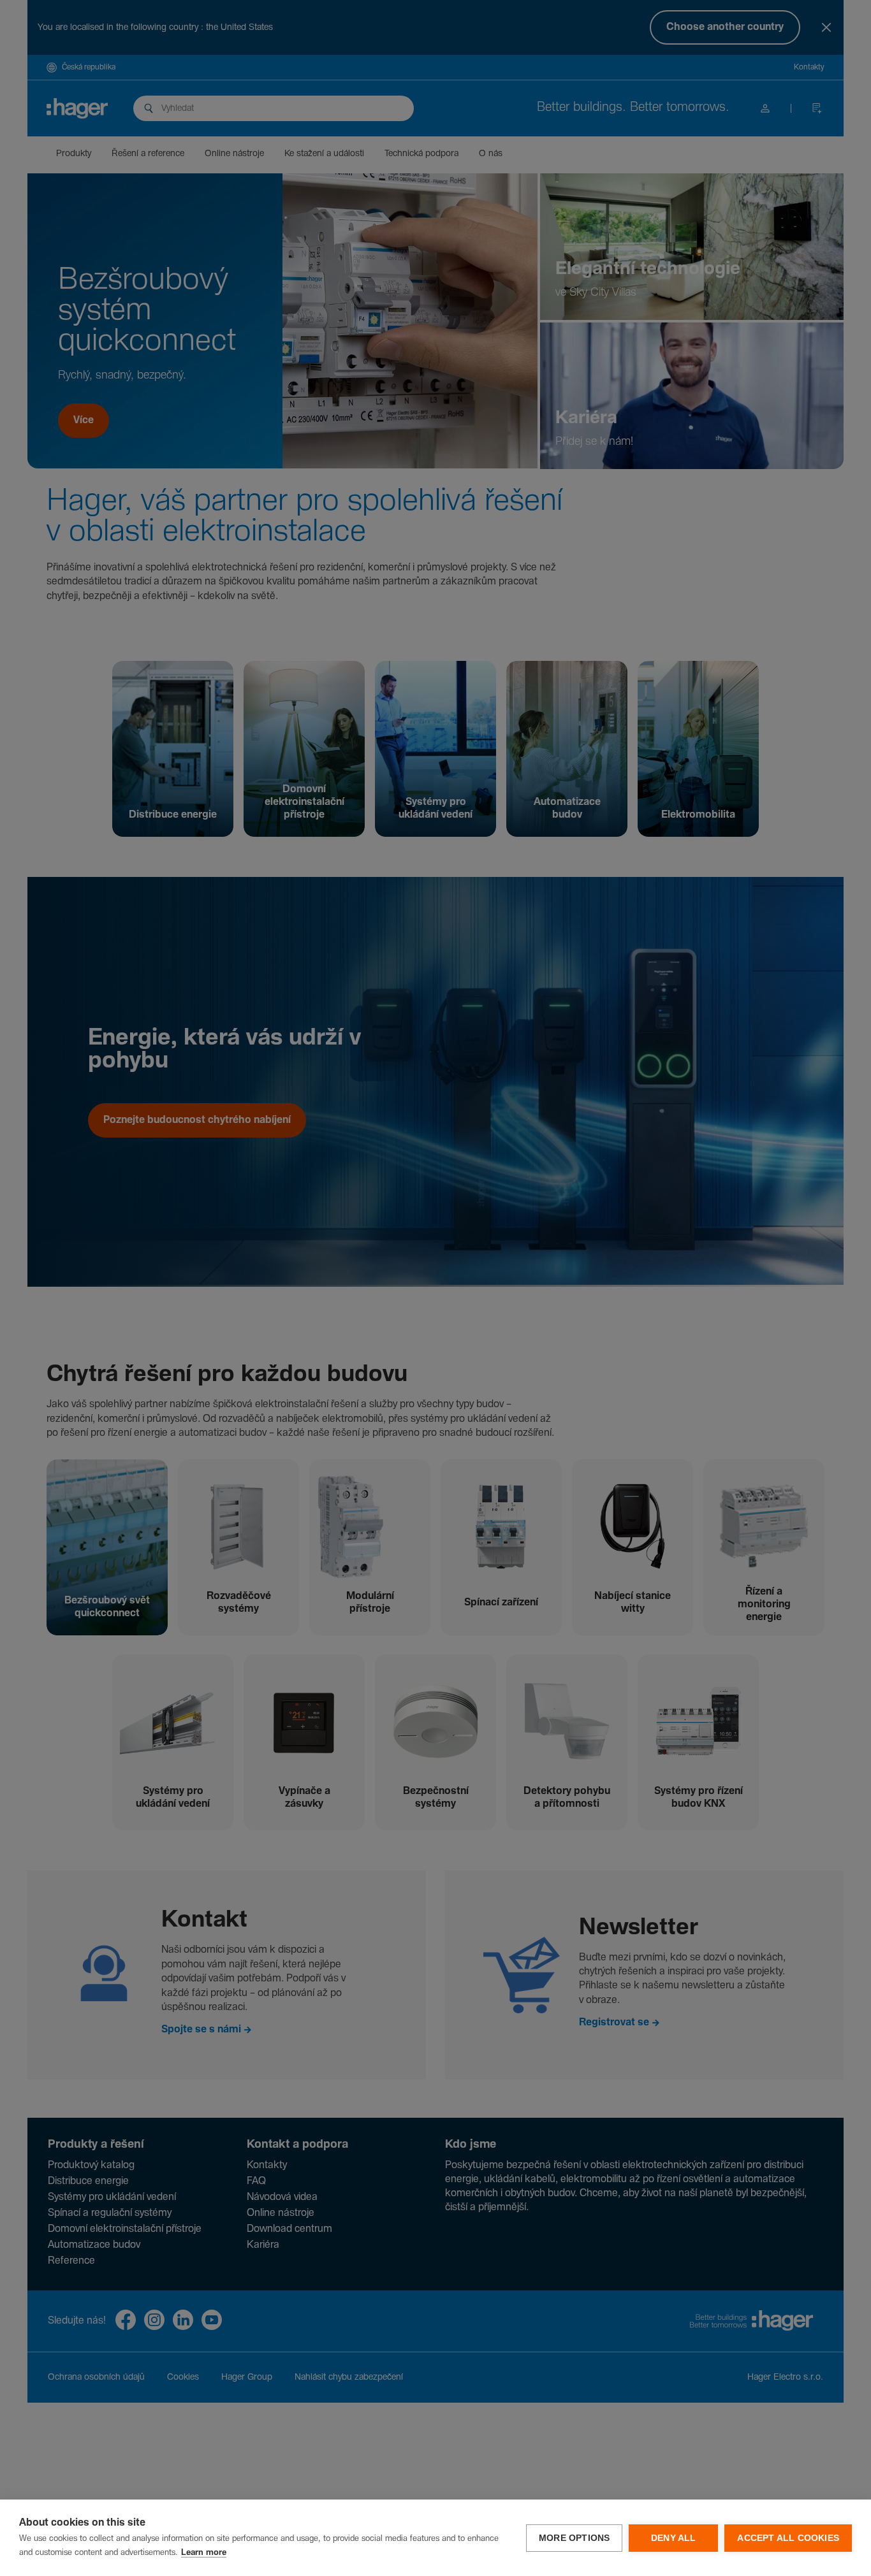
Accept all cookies (788, 2538)
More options (574, 2538)
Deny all (674, 2538)
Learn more (204, 2553)
